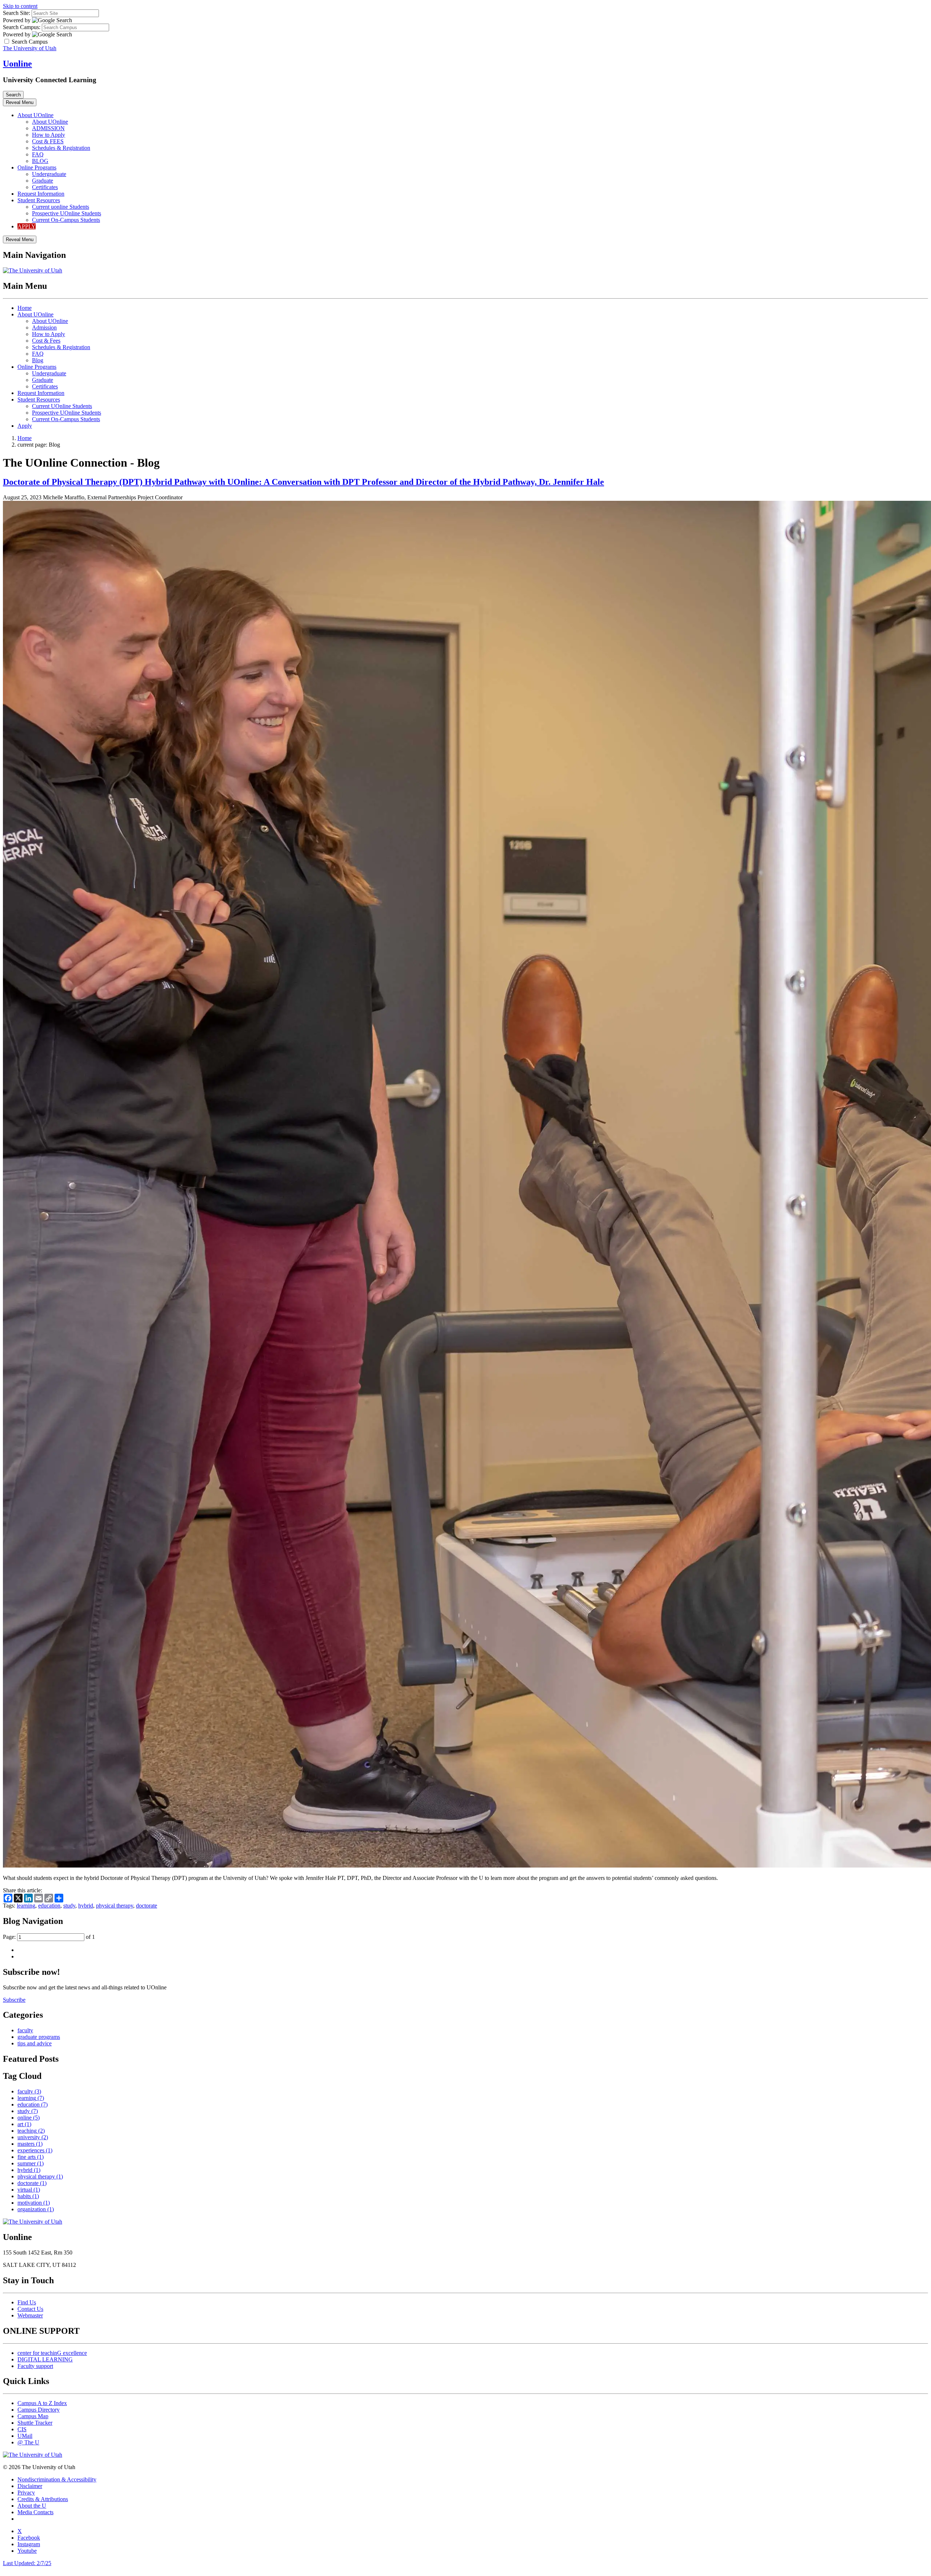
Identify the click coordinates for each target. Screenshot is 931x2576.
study (69, 1906)
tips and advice (35, 2043)
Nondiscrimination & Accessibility (57, 2479)
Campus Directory (39, 2410)
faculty (25, 2030)
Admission (44, 328)
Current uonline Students (61, 207)
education (49, 1906)
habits (28, 2196)
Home (25, 308)
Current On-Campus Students (66, 220)
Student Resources (39, 200)
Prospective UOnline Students (67, 213)
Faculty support (35, 2366)
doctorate (147, 1906)
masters (30, 2144)
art (24, 2124)
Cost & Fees (46, 341)
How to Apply (49, 135)
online (29, 2118)
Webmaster (30, 2315)
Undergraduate (49, 174)
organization (36, 2209)
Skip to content (20, 6)
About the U (32, 2506)
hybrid (86, 1906)
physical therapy (115, 1906)
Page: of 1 (49, 1937)
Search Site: (17, 13)
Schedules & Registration (61, 148)
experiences (35, 2150)
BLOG (40, 161)
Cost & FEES (48, 141)
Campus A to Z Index (42, 2403)
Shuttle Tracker (35, 2423)
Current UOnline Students (62, 406)
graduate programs (39, 2037)
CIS (22, 2429)
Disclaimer (30, 2486)
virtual (29, 2190)
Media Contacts (35, 2512)
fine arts (31, 2157)
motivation (34, 2203)
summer (31, 2163)
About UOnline (35, 115)
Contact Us (30, 2309)
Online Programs (37, 167)
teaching (31, 2131)
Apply (25, 426)
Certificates (45, 187)
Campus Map (33, 2416)
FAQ (38, 154)
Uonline (17, 64)
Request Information (41, 194)
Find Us (27, 2302)
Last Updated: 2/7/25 (27, 2563)
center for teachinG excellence (52, 2353)
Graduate (43, 181)
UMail (25, 2436)
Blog (38, 360)
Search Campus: (22, 27)
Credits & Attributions (43, 2499)
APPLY (27, 226)
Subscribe (14, 2000)
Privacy (26, 2493)
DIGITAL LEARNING (45, 2359)
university (33, 2137)
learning (26, 1906)
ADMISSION (48, 128)
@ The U (28, 2442)
